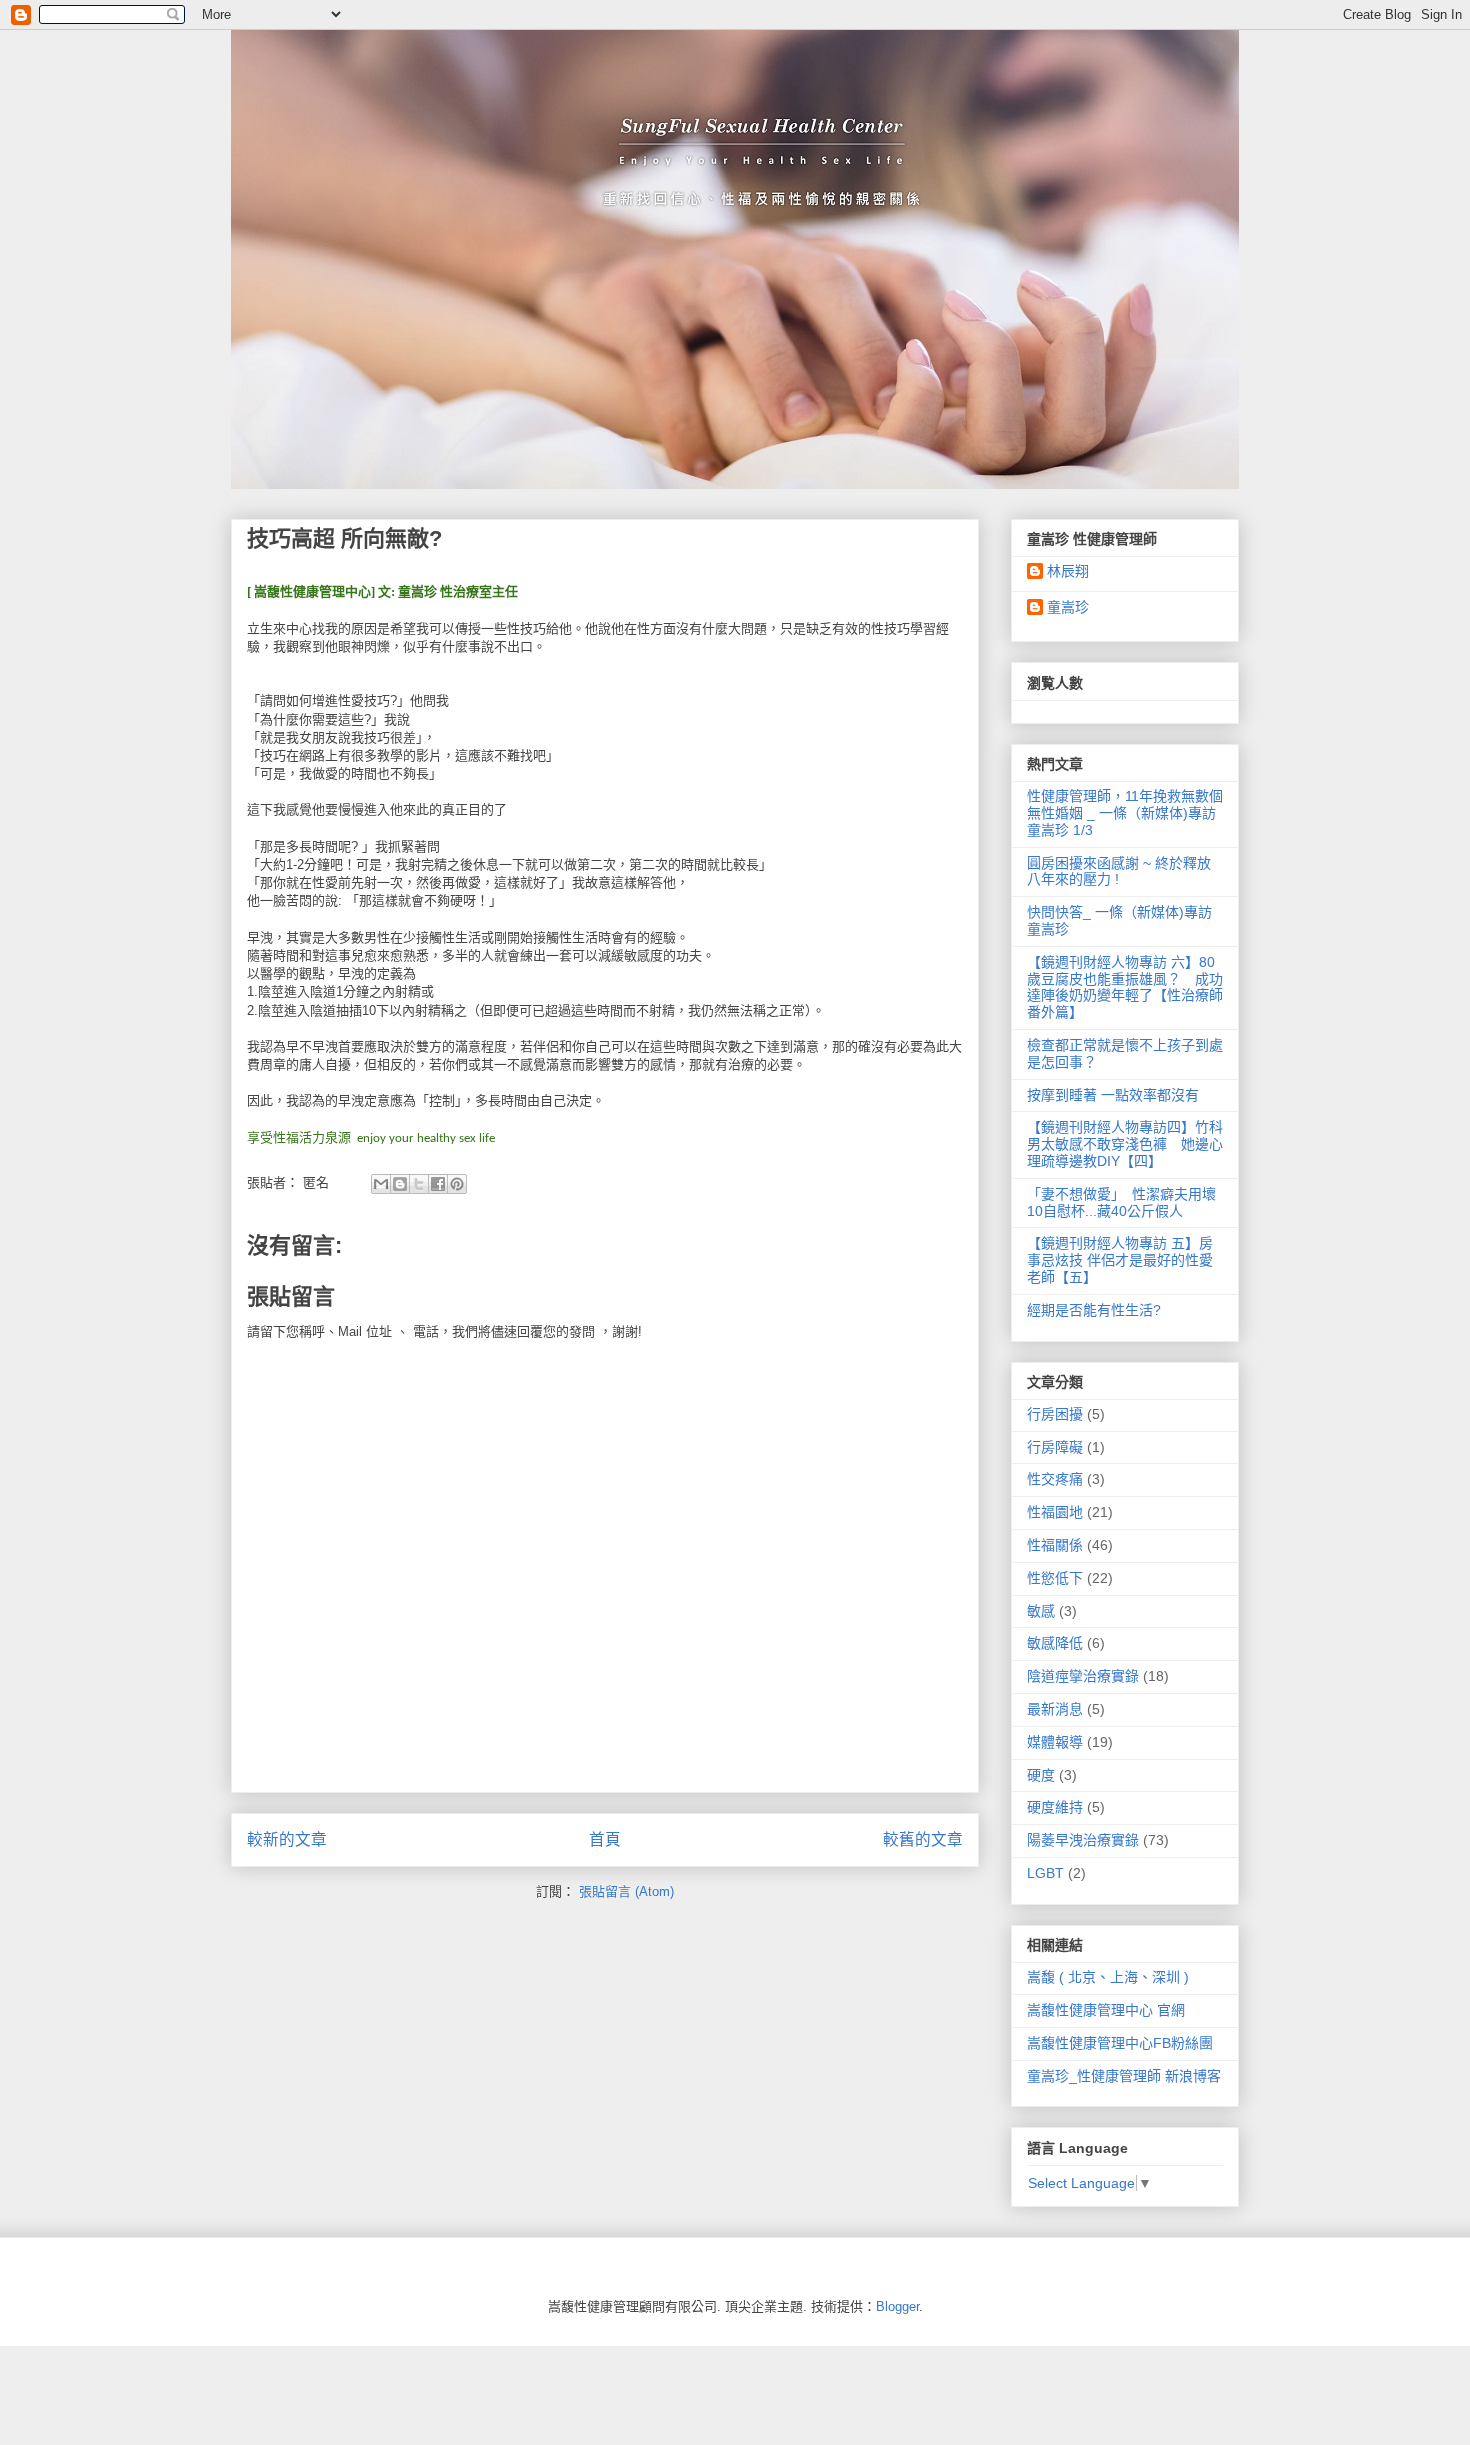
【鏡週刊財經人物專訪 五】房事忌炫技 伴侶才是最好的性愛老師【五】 (1120, 1260)
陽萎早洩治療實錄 (1083, 1840)
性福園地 (1055, 1512)
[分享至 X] (419, 1184)
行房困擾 (1055, 1414)
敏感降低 (1055, 1643)
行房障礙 (1055, 1447)
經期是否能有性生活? (1094, 1310)
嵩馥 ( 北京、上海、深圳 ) (1108, 1977)
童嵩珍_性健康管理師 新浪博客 (1124, 2076)
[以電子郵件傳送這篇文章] (381, 1184)
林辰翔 (1068, 571)
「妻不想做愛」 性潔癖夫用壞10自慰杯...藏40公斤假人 (1121, 1202)
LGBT (1045, 1873)
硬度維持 (1055, 1807)
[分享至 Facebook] (438, 1184)
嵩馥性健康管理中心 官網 (1106, 2010)
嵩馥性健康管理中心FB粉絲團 (1120, 2043)
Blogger (897, 2306)
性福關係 (1055, 1545)
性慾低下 (1055, 1578)
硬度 (1041, 1775)
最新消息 (1055, 1709)
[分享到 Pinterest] (457, 1184)
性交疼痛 (1055, 1479)
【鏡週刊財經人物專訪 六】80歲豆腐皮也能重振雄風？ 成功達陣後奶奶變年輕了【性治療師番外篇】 (1125, 987)
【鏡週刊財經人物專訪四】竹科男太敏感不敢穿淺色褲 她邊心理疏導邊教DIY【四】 (1125, 1144)
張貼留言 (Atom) (626, 1891)
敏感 (1041, 1611)
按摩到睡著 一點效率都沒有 (1113, 1095)
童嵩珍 (1068, 607)
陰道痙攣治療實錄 (1083, 1676)
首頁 (605, 1839)
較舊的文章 (923, 1839)
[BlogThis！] (400, 1184)
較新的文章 (287, 1839)
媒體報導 (1055, 1742)
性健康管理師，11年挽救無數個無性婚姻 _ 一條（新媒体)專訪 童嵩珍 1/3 (1125, 813)
